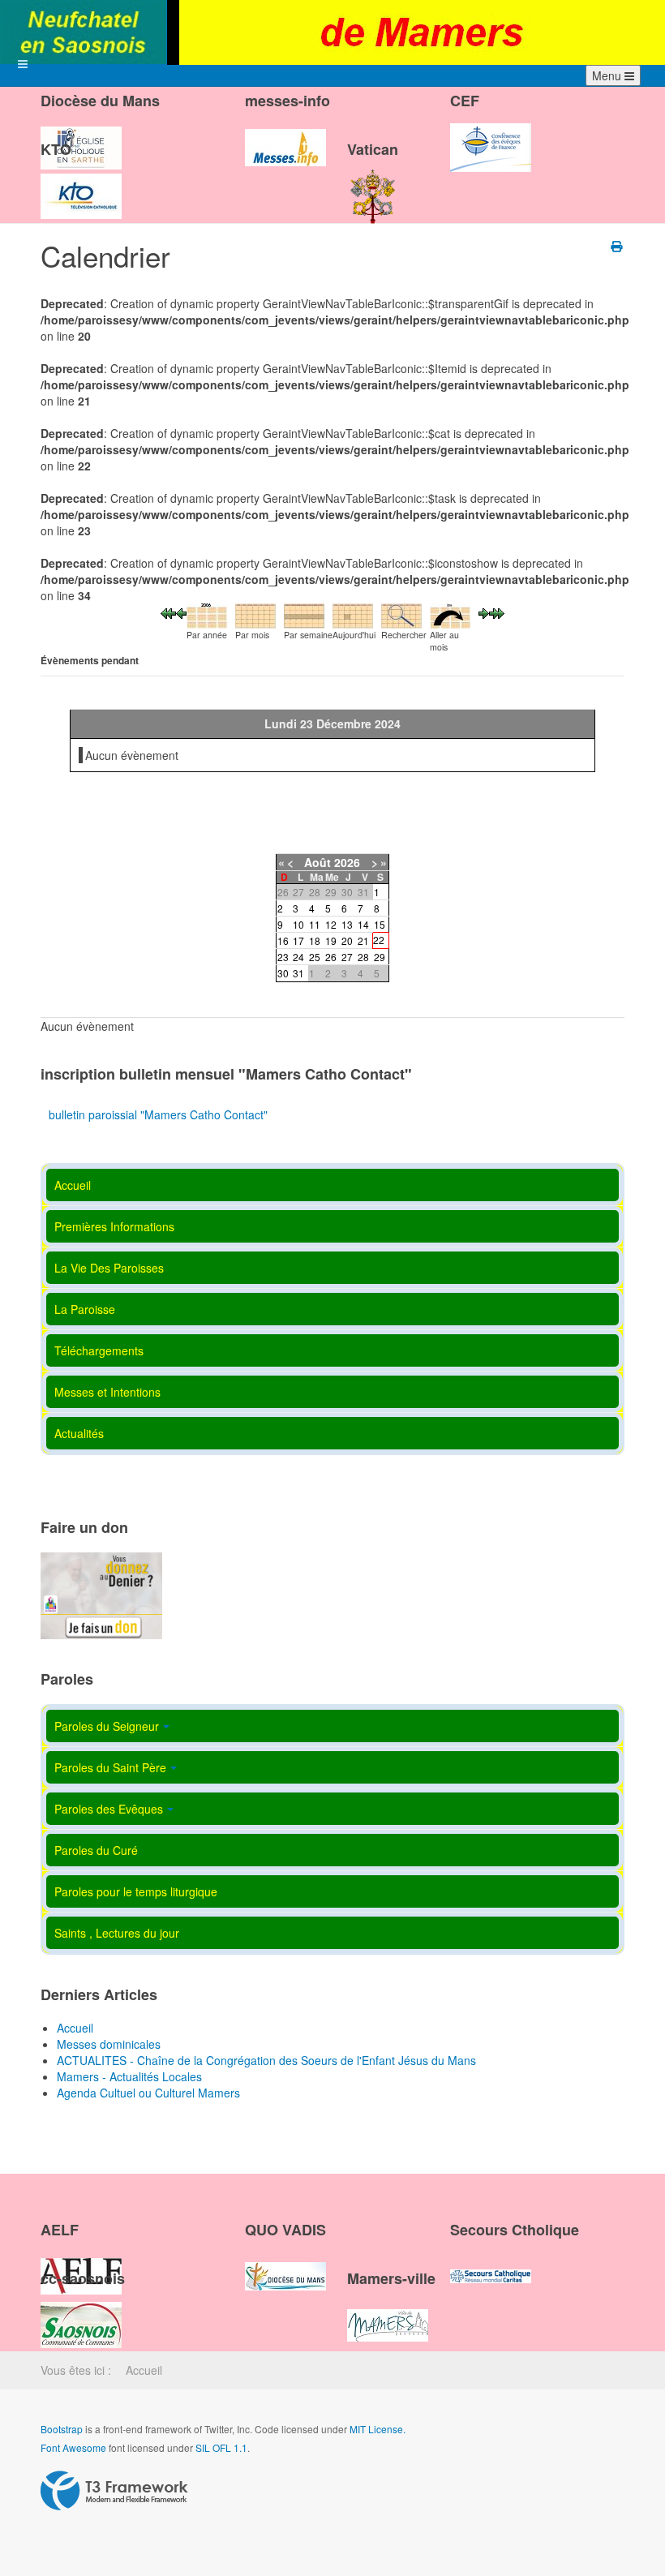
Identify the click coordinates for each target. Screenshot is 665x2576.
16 (283, 940)
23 (283, 957)
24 (298, 957)
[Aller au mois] (450, 614)
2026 (347, 862)
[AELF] (81, 2263)
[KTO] (81, 182)
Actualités (79, 1433)
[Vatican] (373, 182)
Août (317, 862)
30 (283, 973)
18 (315, 940)
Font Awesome (73, 2447)
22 (379, 940)
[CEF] (491, 134)
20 (347, 940)
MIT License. (378, 2429)
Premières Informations (114, 1226)
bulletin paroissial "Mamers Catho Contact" (158, 1114)
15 (380, 924)
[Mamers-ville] (388, 2311)
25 (315, 957)
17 (298, 940)
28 (363, 957)
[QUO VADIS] (285, 2263)
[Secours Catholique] (491, 2263)
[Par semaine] (304, 614)
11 (315, 924)
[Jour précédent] (181, 612)
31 (298, 973)
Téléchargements (99, 1350)
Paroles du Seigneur (107, 1726)
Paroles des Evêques (109, 1809)
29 (380, 957)
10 (298, 924)
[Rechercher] (401, 614)
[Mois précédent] (168, 612)
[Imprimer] (618, 246)
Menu (608, 75)
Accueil (73, 1185)
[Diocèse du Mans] (81, 134)
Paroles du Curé (96, 1850)
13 (347, 924)
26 (331, 957)
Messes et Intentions (107, 1392)
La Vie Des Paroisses (109, 1268)
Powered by (114, 2491)
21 (363, 940)
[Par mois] (255, 614)
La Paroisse (85, 1309)
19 (331, 940)
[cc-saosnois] (81, 2311)
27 (347, 957)
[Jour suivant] (484, 612)
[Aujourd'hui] (353, 614)
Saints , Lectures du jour (117, 1933)
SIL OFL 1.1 (221, 2447)
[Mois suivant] (497, 612)
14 (363, 924)
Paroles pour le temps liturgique (136, 1891)
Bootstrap (62, 2429)
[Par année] (207, 614)
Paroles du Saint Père (110, 1767)
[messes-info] (285, 134)
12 (331, 924)
